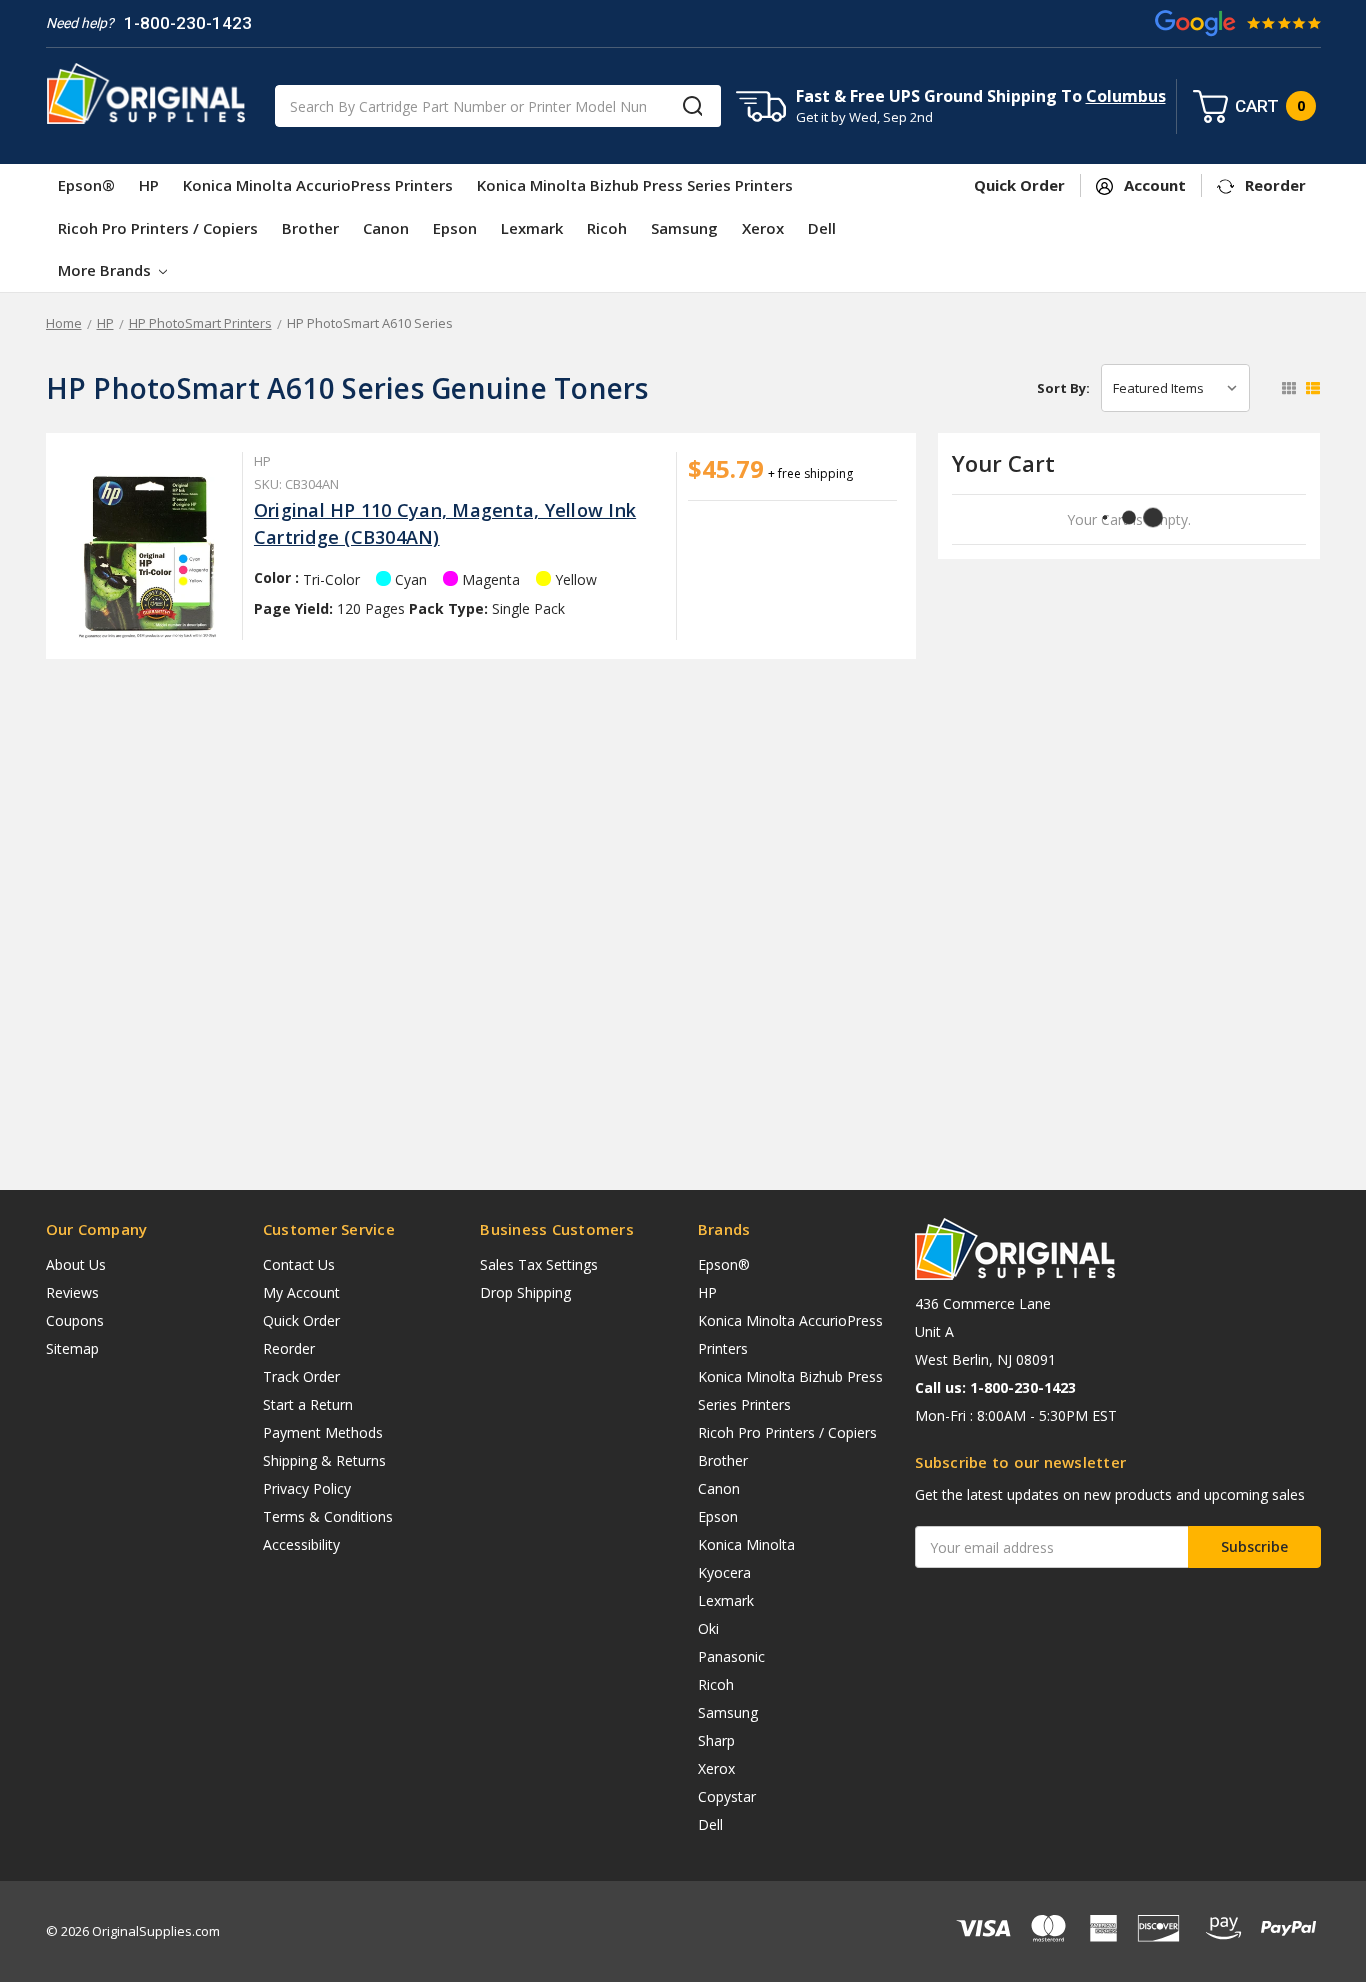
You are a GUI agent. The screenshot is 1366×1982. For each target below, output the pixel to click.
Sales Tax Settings (539, 1264)
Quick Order (301, 1320)
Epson (455, 228)
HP (149, 185)
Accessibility (301, 1544)
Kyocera (724, 1572)
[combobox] (498, 106)
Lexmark (532, 228)
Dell (822, 228)
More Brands (106, 270)
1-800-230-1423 (188, 23)
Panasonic (731, 1656)
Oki (708, 1628)
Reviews (72, 1292)
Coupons (75, 1320)
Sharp (716, 1740)
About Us (76, 1264)
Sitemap (72, 1348)
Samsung (684, 228)
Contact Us (299, 1264)
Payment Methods (323, 1432)
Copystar (727, 1796)
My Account (301, 1292)
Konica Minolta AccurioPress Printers (318, 185)
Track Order (301, 1376)
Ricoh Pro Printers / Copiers (158, 228)
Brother (310, 228)
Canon (386, 228)
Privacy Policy (307, 1488)
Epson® (86, 185)
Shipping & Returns (324, 1460)
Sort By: (1063, 388)
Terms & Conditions (328, 1516)
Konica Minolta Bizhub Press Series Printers (635, 185)
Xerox (763, 228)
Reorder (289, 1348)
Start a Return (308, 1404)
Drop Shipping (525, 1292)
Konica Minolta (746, 1544)
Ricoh (607, 228)
